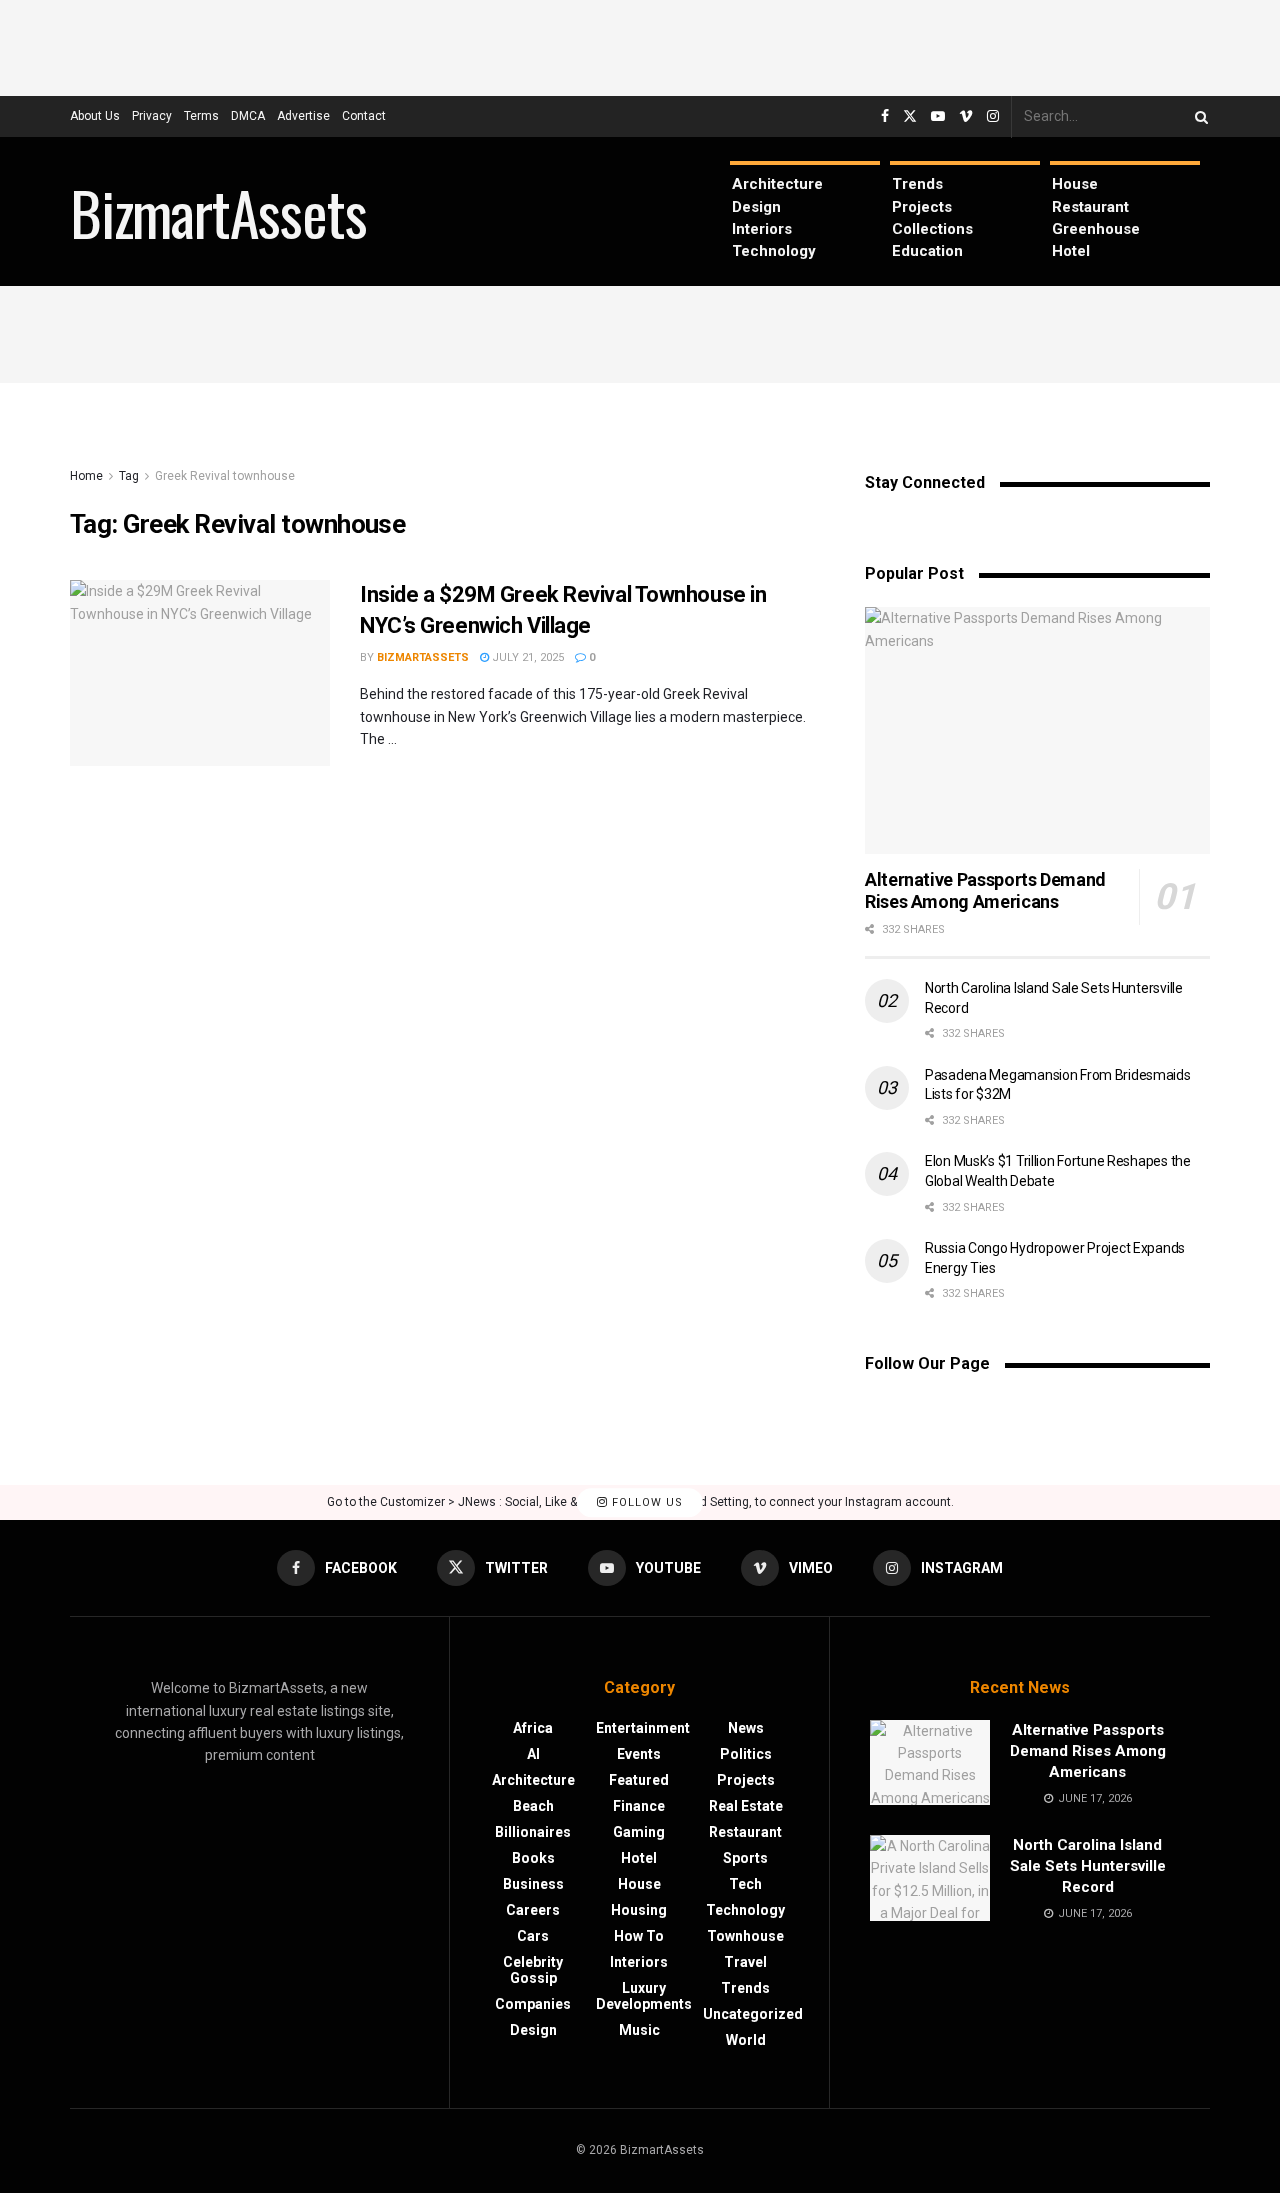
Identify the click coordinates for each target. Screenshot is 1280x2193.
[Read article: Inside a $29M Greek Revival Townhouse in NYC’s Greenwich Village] (200, 673)
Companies (533, 2004)
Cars (533, 1936)
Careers (533, 1910)
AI (533, 1754)
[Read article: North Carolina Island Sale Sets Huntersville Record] (930, 1878)
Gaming (639, 1832)
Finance (639, 1806)
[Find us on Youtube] (938, 117)
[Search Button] (1198, 116)
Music (639, 2030)
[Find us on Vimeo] (966, 117)
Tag (129, 476)
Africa (533, 1728)
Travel (745, 1962)
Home (86, 476)
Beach (533, 1806)
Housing (639, 1910)
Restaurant (1090, 207)
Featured (639, 1780)
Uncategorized (753, 2014)
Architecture (777, 184)
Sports (745, 1858)
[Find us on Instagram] (993, 117)
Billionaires (533, 1832)
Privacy (152, 116)
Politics (746, 1754)
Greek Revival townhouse (225, 476)
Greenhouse (1096, 229)
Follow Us (645, 1502)
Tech (745, 1884)
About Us (95, 116)
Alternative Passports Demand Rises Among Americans (985, 891)
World (746, 2040)
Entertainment (643, 1728)
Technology (774, 251)
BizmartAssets (218, 212)
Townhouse (745, 1936)
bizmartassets (423, 657)
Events (639, 1754)
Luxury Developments (644, 1996)
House (1075, 184)
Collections (932, 229)
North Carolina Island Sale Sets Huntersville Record (1088, 1866)
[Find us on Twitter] (910, 117)
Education (927, 251)
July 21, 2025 (526, 657)
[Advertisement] (640, 45)
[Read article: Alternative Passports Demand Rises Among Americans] (1037, 730)
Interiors (762, 229)
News (746, 1728)
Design (756, 207)
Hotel (1071, 251)
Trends (917, 184)
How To (639, 1936)
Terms (201, 116)
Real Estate (746, 1806)
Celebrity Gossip (533, 1970)
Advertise (303, 116)
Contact (364, 116)
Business (533, 1884)
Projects (922, 207)
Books (533, 1858)
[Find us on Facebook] (885, 117)
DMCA (248, 116)
